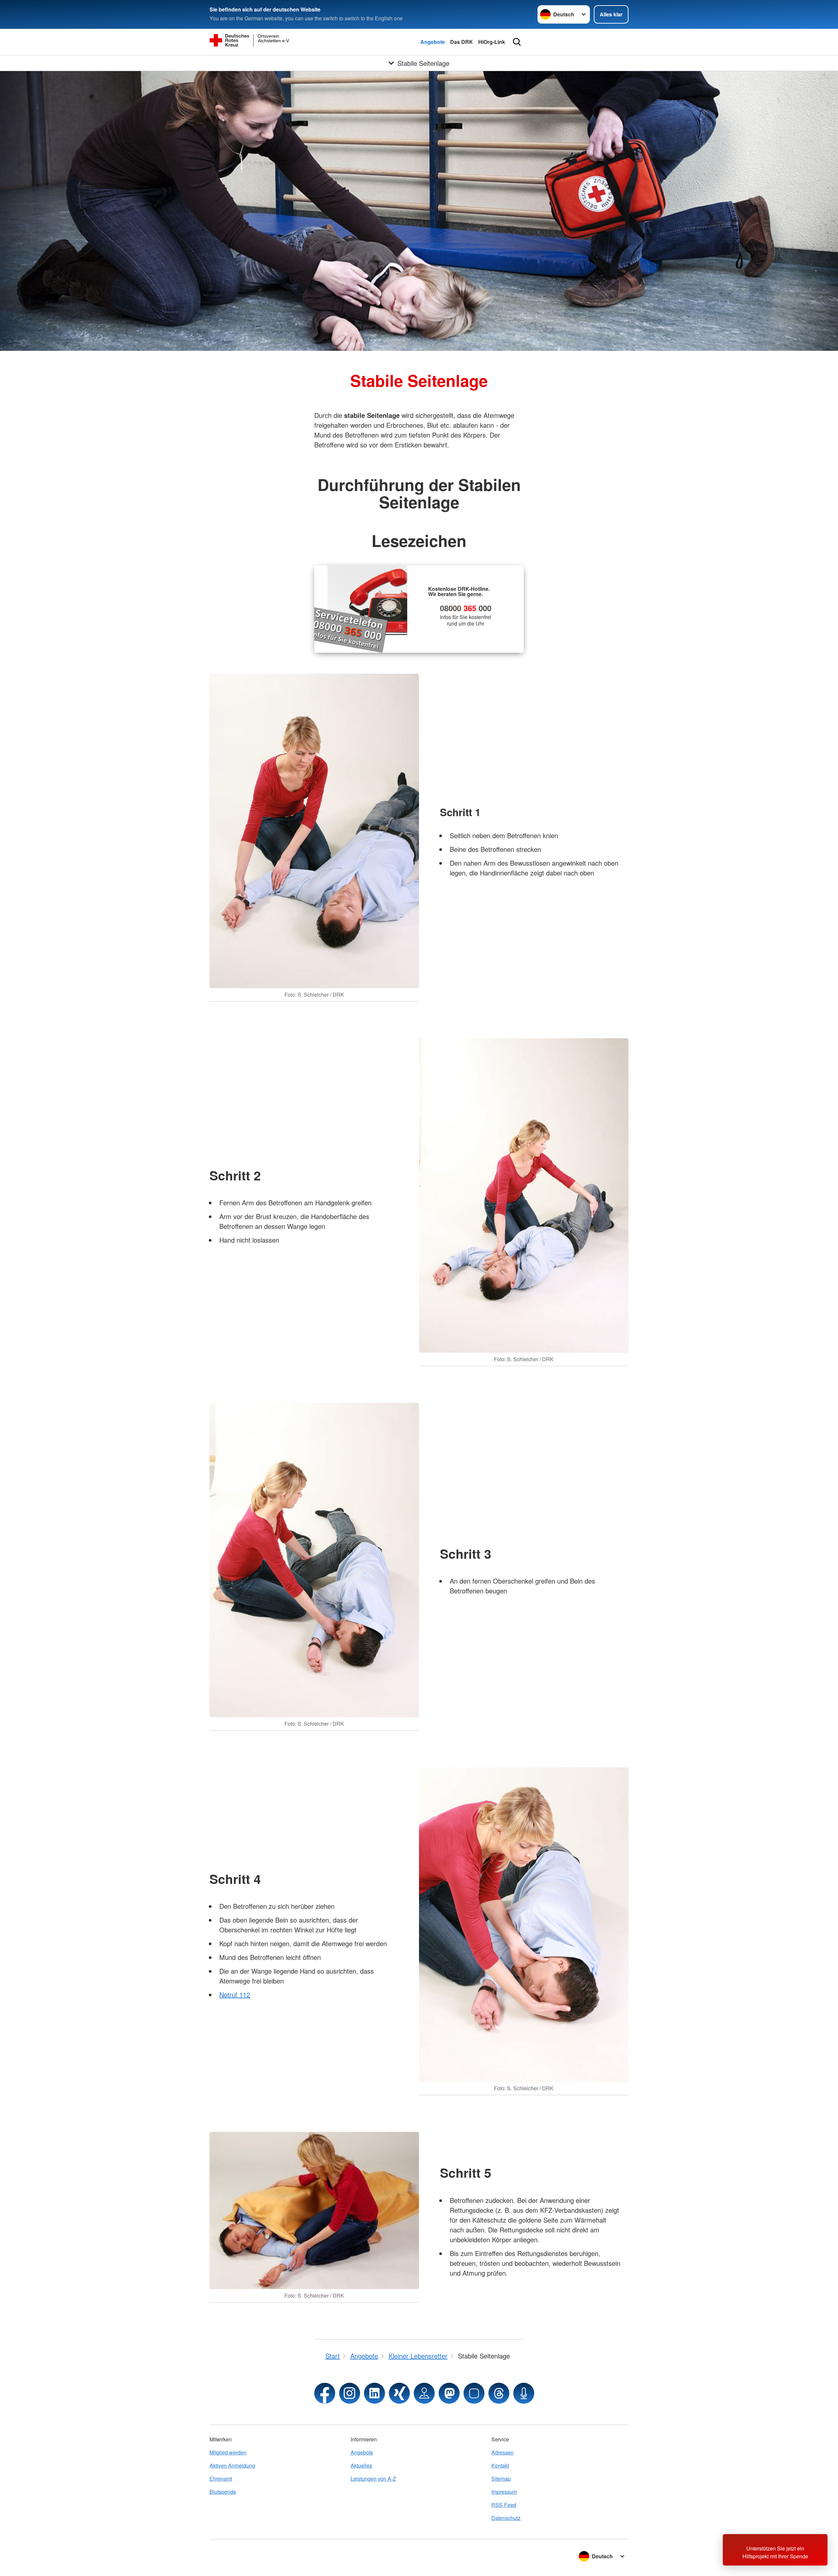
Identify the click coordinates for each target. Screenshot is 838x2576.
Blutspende (223, 2492)
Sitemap (501, 2479)
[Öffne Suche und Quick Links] (517, 42)
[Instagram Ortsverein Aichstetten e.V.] (350, 2393)
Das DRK (462, 42)
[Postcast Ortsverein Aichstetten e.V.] (524, 2393)
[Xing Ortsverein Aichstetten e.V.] (399, 2393)
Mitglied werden (228, 2452)
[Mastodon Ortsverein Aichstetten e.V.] (449, 2393)
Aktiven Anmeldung (232, 2465)
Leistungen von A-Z (373, 2479)
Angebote (433, 42)
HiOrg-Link (492, 42)
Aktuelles (361, 2465)
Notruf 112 (235, 1994)
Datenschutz (506, 2518)
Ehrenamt (221, 2479)
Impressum (504, 2492)
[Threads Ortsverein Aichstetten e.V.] (499, 2393)
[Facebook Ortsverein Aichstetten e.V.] (325, 2393)
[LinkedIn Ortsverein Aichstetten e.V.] (374, 2393)
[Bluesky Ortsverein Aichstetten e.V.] (474, 2393)
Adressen (502, 2452)
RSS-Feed (504, 2505)
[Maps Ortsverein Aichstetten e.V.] (424, 2393)
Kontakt (500, 2465)
